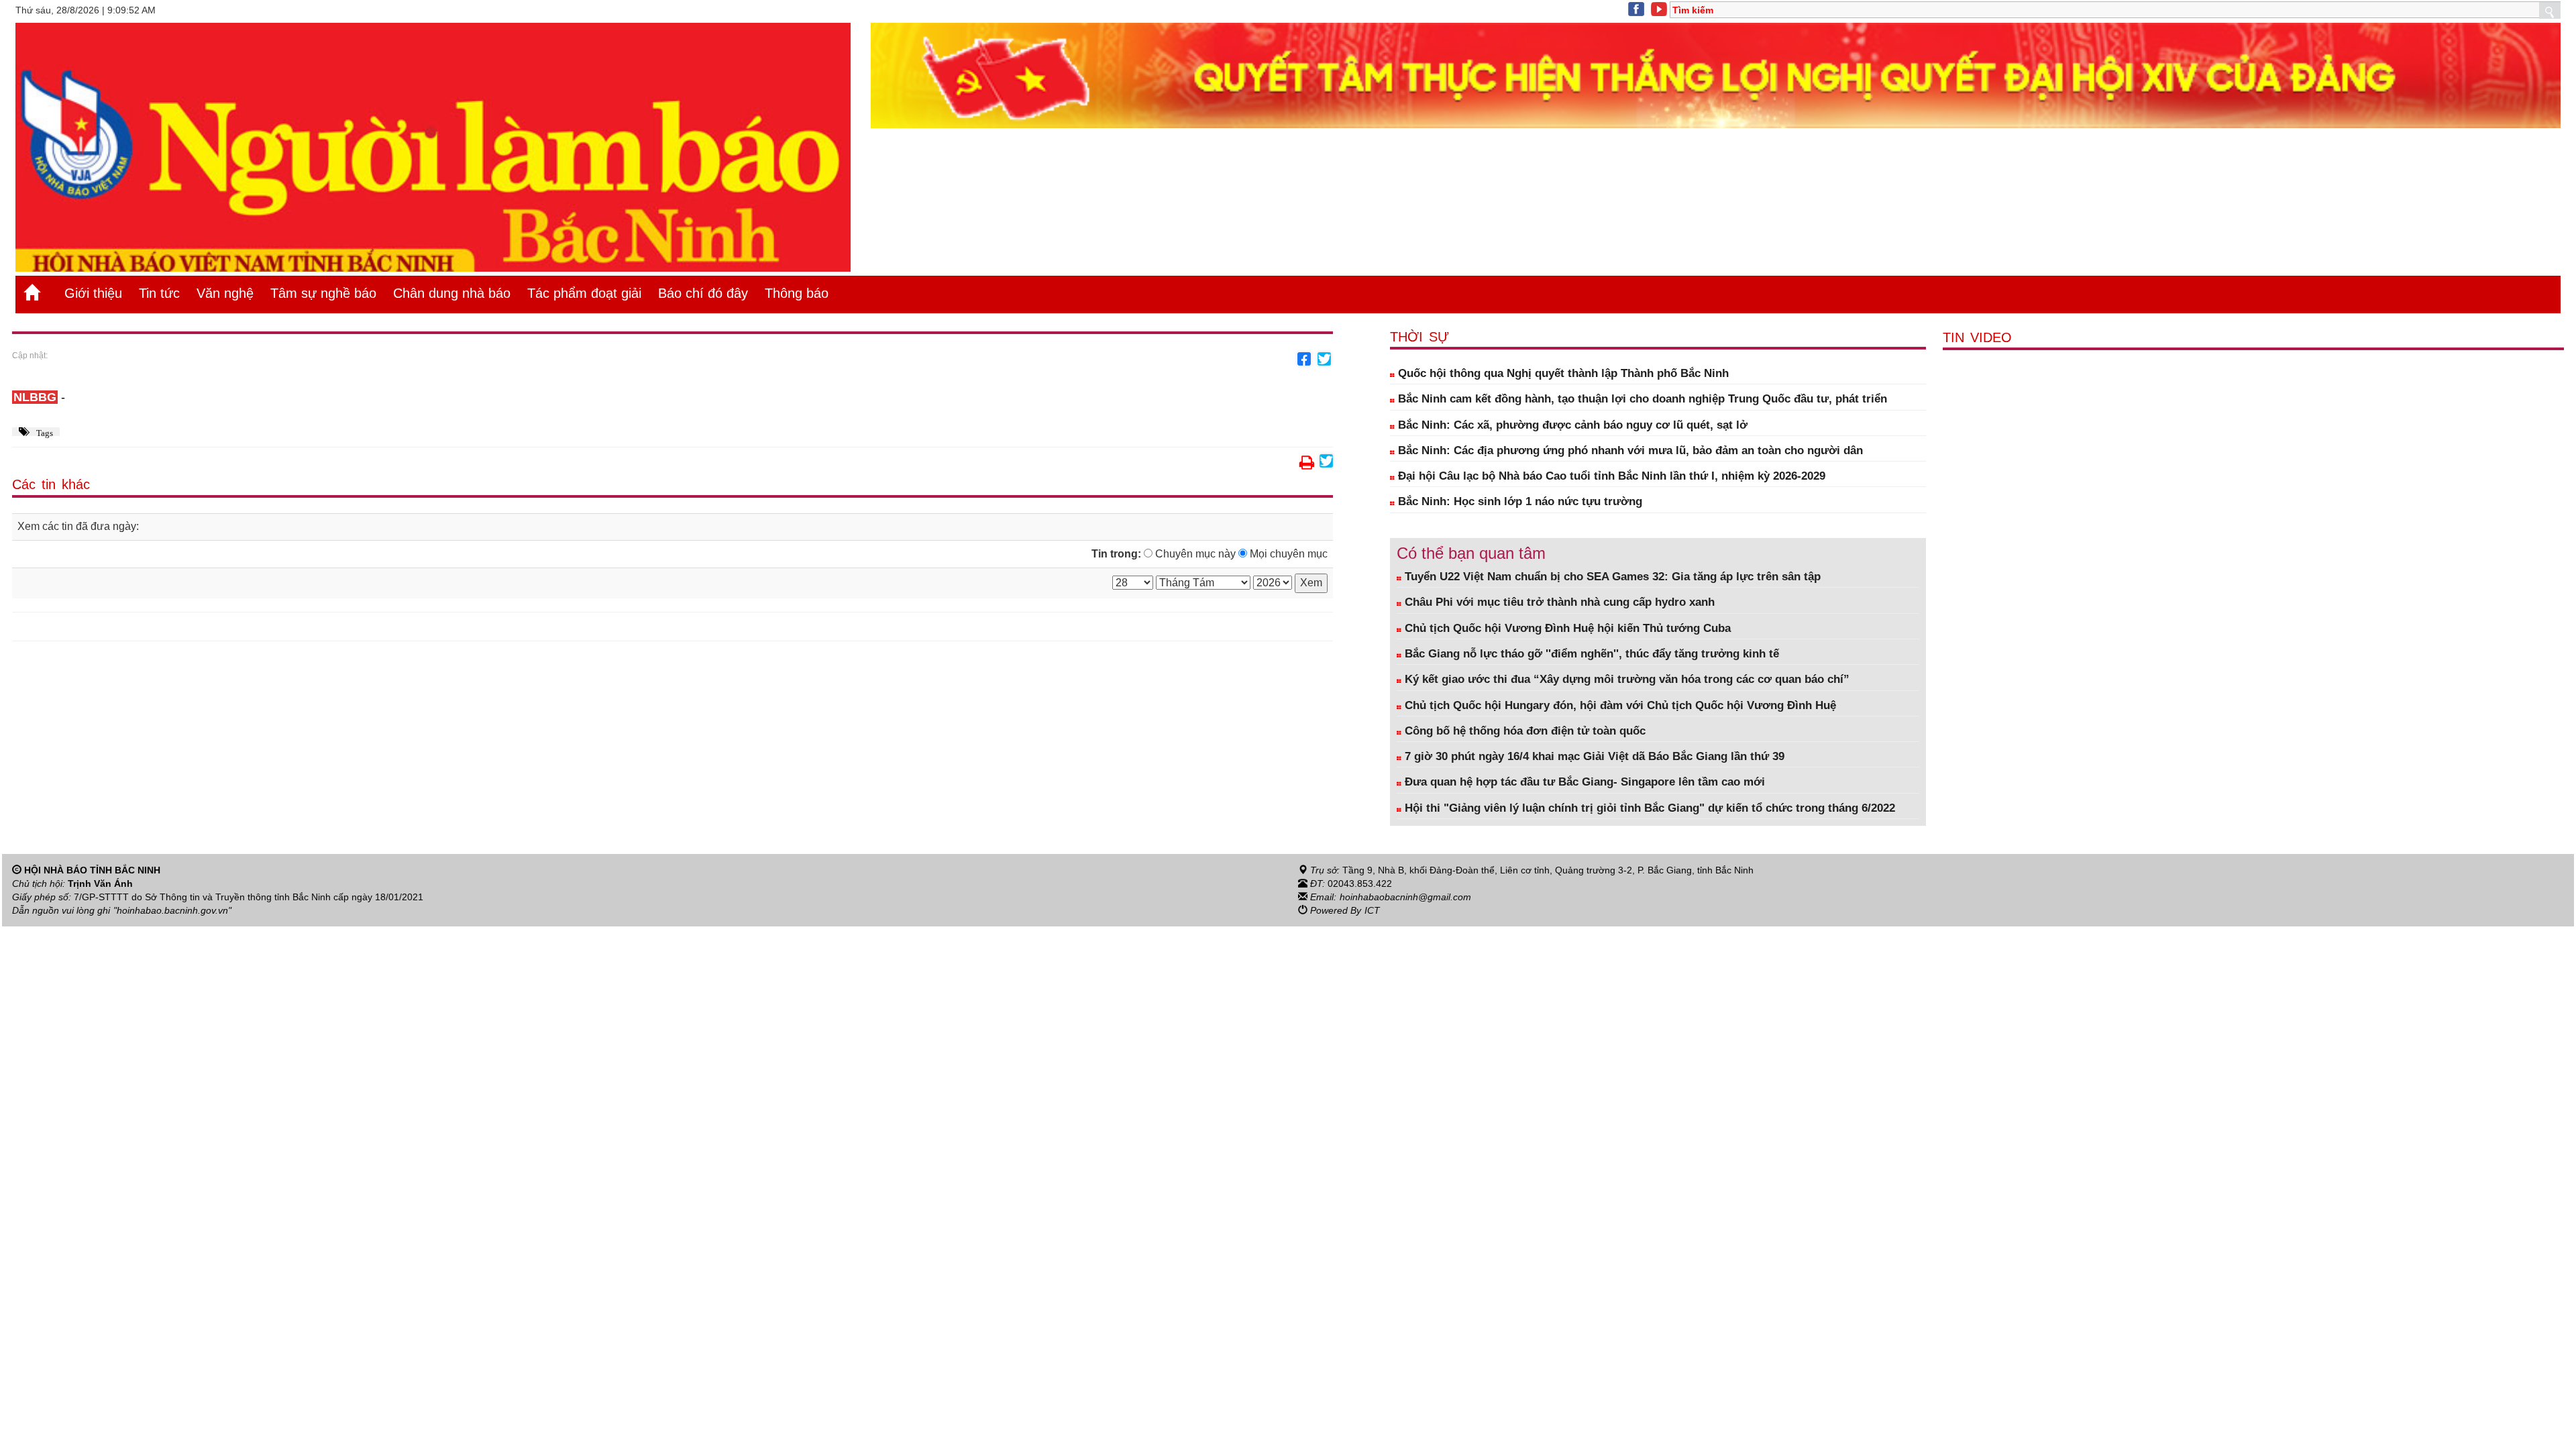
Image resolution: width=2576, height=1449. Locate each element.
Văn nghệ (225, 293)
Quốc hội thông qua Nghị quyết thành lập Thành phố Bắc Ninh (1562, 373)
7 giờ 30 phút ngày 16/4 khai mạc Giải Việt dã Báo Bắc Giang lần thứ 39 (1593, 756)
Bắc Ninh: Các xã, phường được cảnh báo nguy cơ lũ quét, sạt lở (1571, 425)
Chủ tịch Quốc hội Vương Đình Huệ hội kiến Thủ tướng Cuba (1566, 628)
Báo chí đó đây (703, 293)
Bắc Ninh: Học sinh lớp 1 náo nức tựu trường (1518, 501)
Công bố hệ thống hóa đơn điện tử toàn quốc (1523, 731)
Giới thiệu (93, 293)
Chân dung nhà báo (452, 293)
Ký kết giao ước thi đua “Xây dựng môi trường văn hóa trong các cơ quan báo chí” (1625, 679)
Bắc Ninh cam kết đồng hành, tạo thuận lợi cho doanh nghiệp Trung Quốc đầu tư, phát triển (1641, 399)
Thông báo (797, 293)
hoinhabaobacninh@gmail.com (1405, 897)
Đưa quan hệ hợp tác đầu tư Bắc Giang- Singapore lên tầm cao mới (1583, 782)
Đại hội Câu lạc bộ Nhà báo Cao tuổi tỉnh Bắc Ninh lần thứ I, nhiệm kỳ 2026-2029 (1610, 476)
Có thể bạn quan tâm (1471, 553)
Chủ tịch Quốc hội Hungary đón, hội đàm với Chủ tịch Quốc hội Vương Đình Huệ (1619, 705)
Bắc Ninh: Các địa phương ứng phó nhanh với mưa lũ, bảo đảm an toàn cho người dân (1629, 450)
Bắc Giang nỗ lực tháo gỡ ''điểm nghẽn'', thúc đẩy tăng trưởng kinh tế (1590, 654)
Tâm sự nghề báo (323, 293)
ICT (1372, 910)
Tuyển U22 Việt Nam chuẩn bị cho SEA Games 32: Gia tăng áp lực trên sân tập (1611, 577)
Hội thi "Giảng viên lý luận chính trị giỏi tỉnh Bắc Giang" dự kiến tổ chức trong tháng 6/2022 (1648, 808)
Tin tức (159, 293)
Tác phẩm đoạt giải (584, 293)
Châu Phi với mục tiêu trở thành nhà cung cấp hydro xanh (1558, 602)
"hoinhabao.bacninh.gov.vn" (172, 910)
